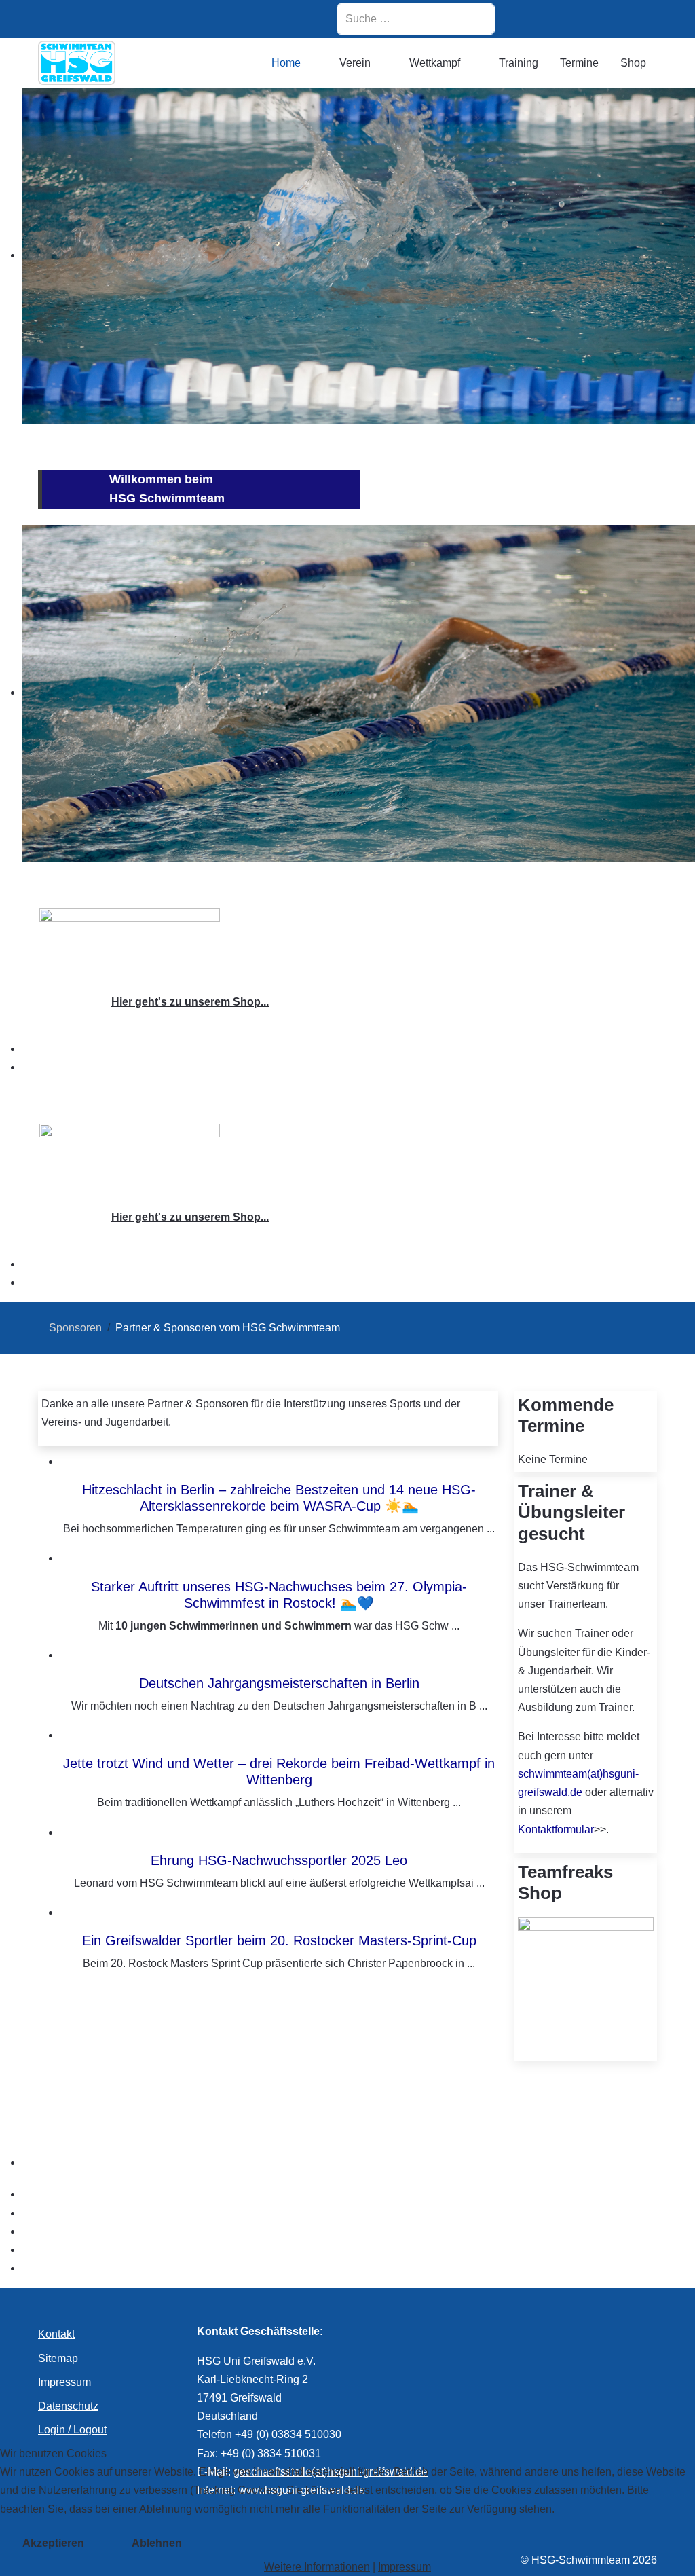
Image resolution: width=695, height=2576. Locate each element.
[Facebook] (570, 19)
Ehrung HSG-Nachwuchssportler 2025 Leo (279, 1860)
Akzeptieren (53, 2543)
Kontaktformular (556, 1829)
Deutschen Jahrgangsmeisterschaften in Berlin (279, 1683)
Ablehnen (157, 2543)
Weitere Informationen (317, 2567)
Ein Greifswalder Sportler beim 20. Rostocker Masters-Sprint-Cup (279, 1940)
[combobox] (416, 19)
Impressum (405, 2567)
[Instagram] (536, 19)
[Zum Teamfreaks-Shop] (130, 944)
